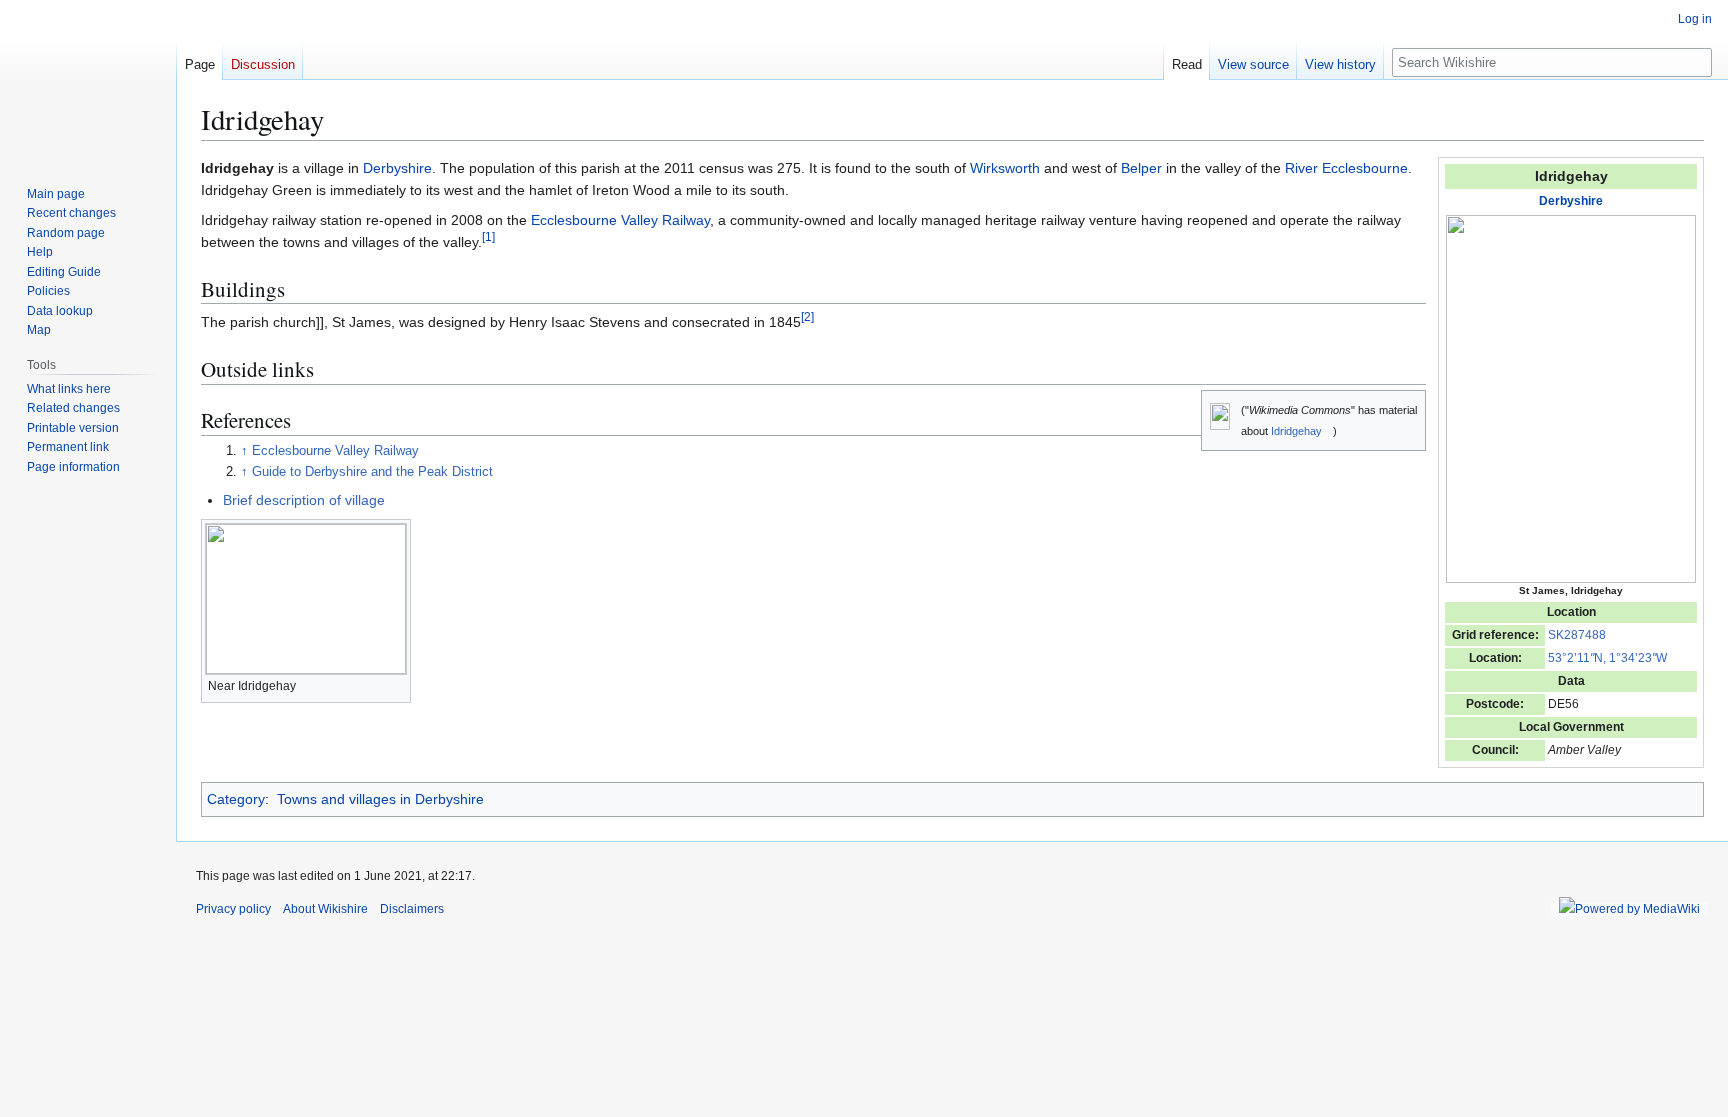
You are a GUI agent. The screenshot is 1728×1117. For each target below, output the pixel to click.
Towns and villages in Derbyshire (380, 799)
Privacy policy (233, 909)
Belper (1141, 168)
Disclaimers (412, 909)
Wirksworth (1005, 168)
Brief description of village (304, 500)
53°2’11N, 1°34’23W (1607, 658)
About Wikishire (325, 909)
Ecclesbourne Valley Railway (620, 220)
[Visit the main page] (88, 80)
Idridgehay (1296, 431)
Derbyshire (1571, 201)
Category (236, 799)
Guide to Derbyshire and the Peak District (372, 472)
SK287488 (1577, 635)
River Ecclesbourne (1346, 168)
